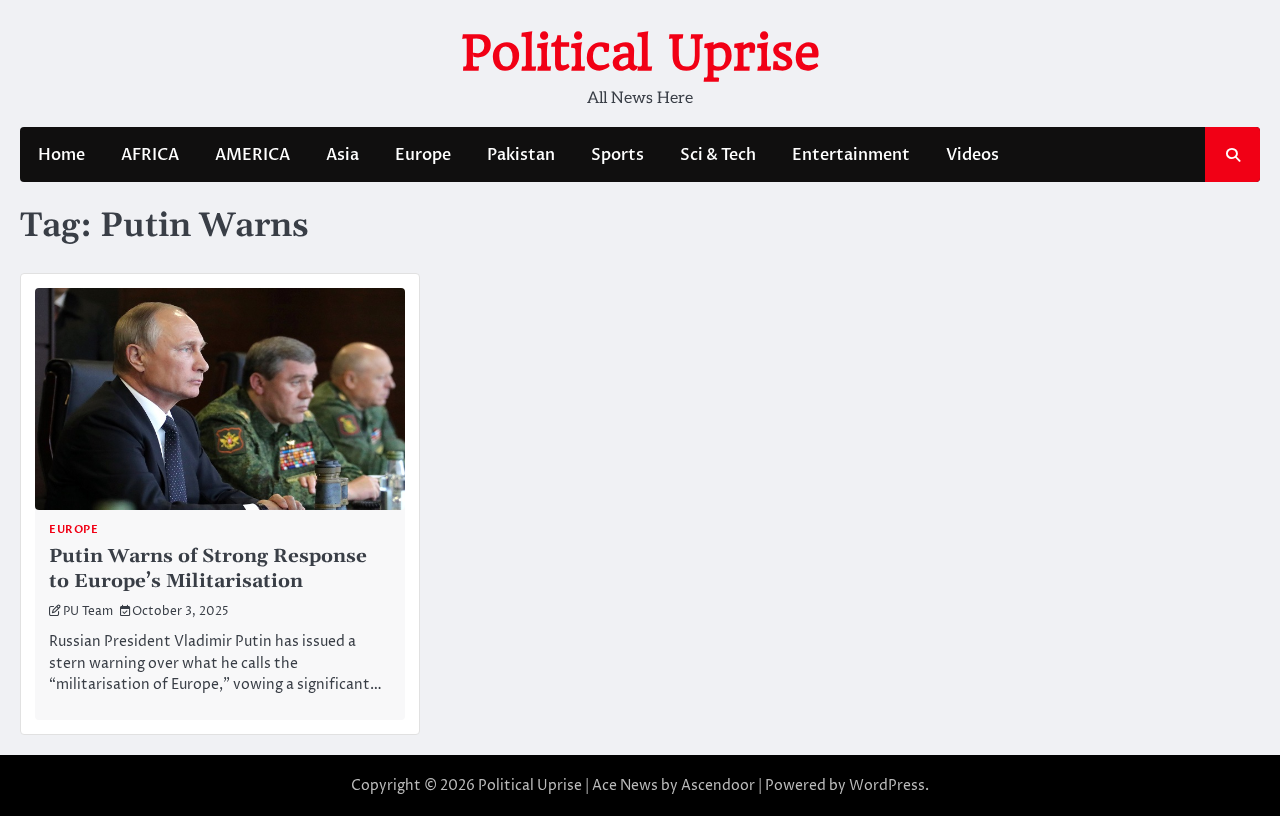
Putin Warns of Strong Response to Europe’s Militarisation (208, 568)
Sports (617, 155)
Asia (342, 155)
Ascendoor (718, 785)
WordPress (887, 785)
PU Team (88, 612)
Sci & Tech (718, 155)
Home (61, 155)
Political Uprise (640, 53)
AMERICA (252, 155)
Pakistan (521, 155)
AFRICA (150, 155)
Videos (972, 155)
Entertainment (851, 155)
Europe (423, 155)
